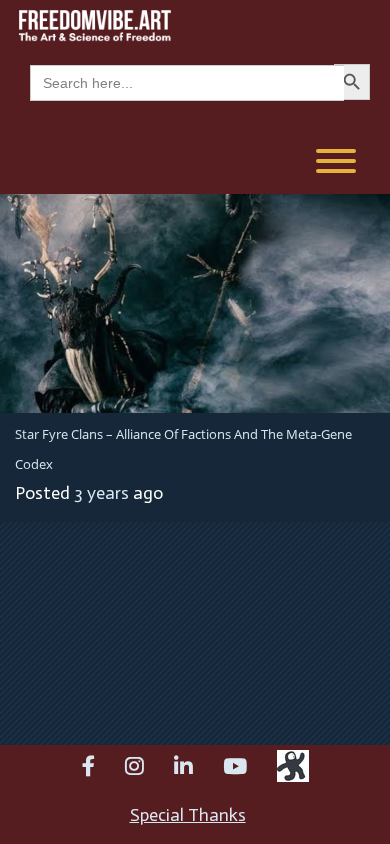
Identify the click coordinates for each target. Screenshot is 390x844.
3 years (101, 493)
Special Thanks (188, 815)
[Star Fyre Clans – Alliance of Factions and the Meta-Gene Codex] (195, 302)
